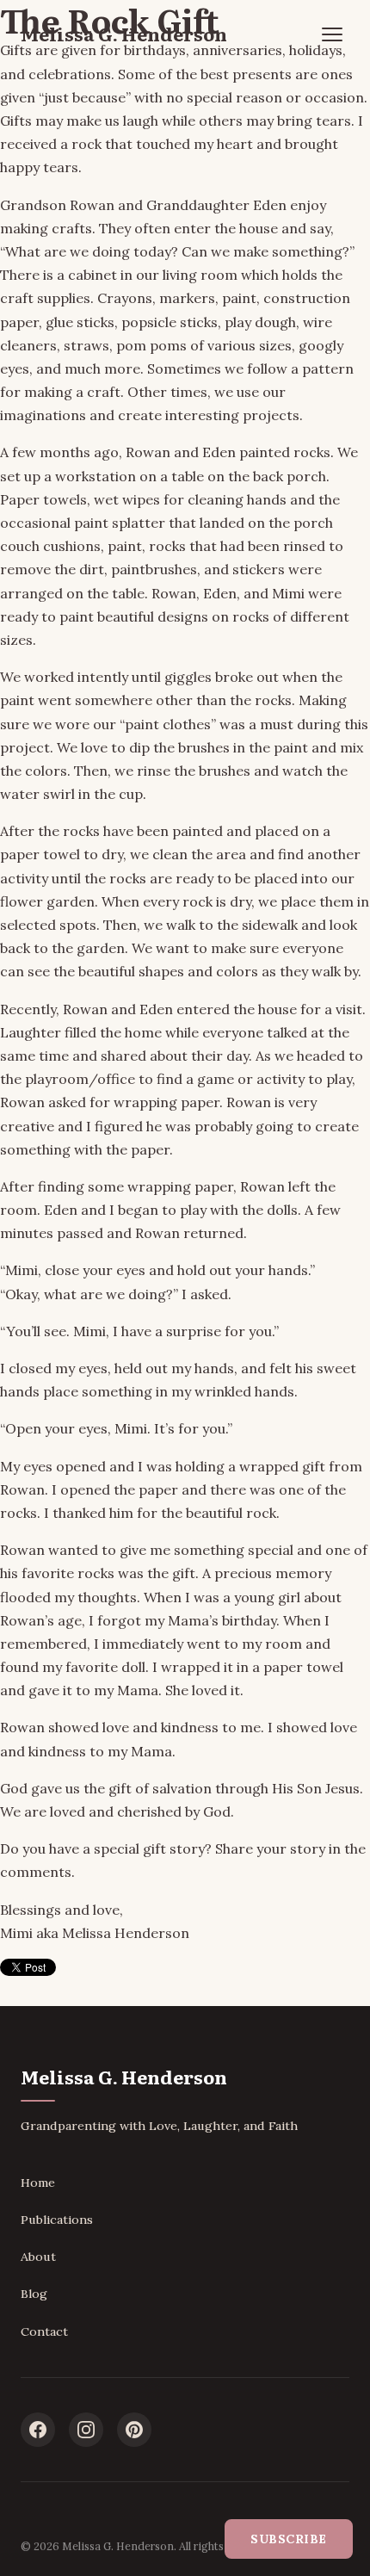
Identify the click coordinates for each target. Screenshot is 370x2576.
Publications (57, 2220)
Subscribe (289, 2539)
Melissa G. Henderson (124, 34)
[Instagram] (86, 2430)
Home (38, 2183)
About (38, 2257)
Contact (44, 2331)
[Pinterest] (134, 2430)
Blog (34, 2294)
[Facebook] (38, 2430)
